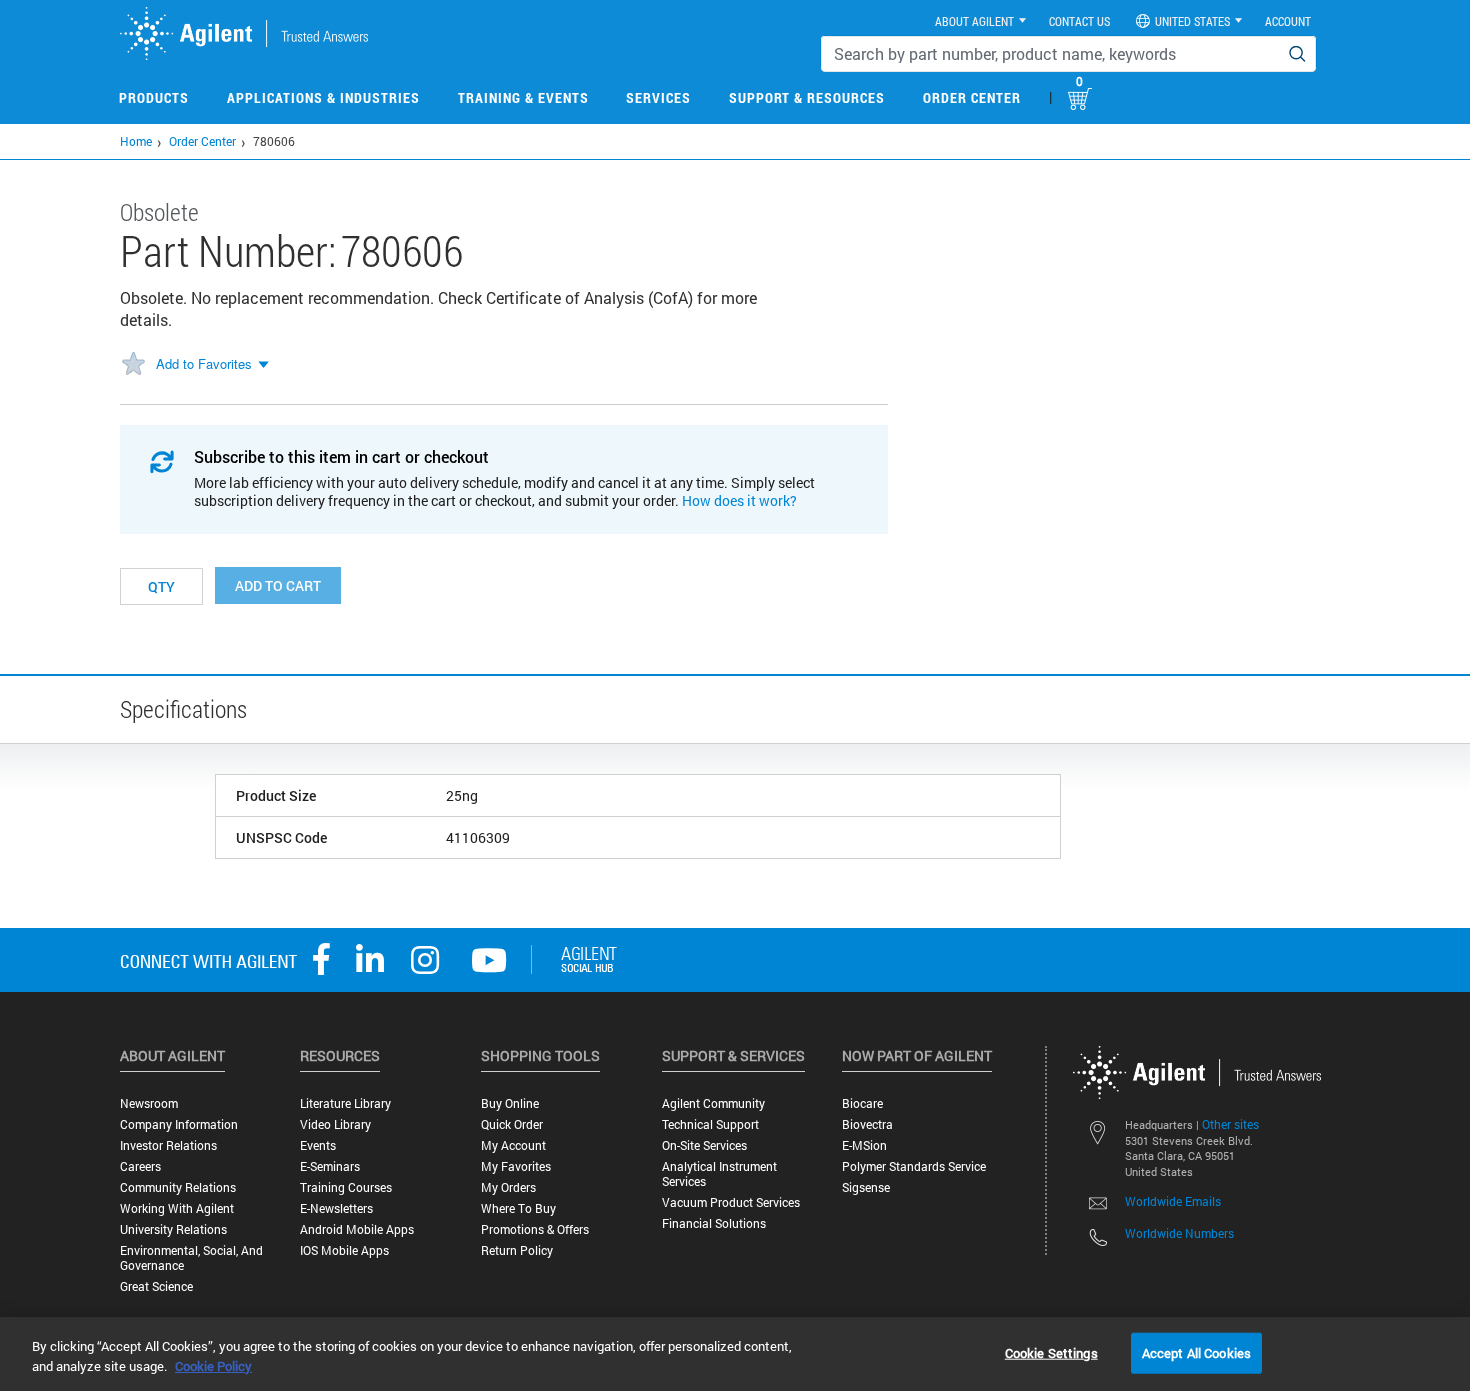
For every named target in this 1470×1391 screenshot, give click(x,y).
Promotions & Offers (535, 1229)
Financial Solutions (714, 1223)
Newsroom (149, 1103)
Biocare (862, 1103)
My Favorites (516, 1166)
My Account (513, 1145)
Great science (156, 1286)
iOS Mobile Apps (344, 1250)
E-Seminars (330, 1166)
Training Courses (346, 1187)
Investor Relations (168, 1145)
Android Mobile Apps (357, 1229)
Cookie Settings (1051, 1352)
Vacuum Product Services (731, 1202)
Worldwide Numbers (1179, 1233)
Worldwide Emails (1173, 1201)
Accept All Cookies (1196, 1352)
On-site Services (704, 1145)
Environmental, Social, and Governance (191, 1258)
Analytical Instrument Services (719, 1174)
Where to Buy (518, 1208)
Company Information (179, 1124)
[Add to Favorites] (133, 365)
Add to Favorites (204, 363)
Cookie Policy (213, 1366)
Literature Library (345, 1103)
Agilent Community (713, 1103)
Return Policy (517, 1250)
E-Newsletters (336, 1208)
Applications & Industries (323, 97)
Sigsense (866, 1187)
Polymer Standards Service (914, 1166)
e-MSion (864, 1145)
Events (318, 1145)
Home (136, 141)
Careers (140, 1166)
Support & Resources (807, 97)
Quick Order (512, 1124)
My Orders (508, 1187)
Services (658, 97)
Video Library (335, 1124)
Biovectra (867, 1124)
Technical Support (710, 1124)
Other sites (1230, 1124)
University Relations (173, 1229)
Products (154, 97)
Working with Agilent (177, 1208)
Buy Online (510, 1103)
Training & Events (523, 97)
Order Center (972, 97)
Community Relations (178, 1187)
